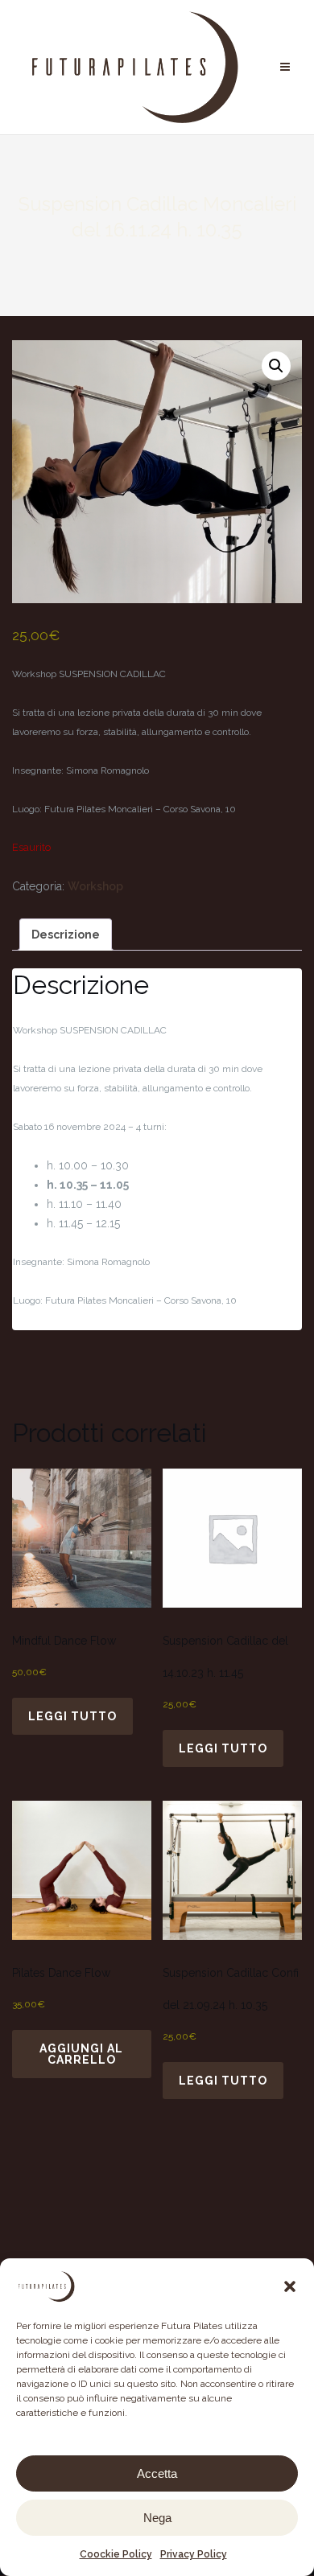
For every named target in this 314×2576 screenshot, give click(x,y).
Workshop (95, 886)
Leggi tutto (72, 1716)
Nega (157, 2518)
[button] (290, 2286)
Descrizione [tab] (66, 935)
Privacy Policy (194, 2554)
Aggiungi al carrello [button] (81, 2054)
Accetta (157, 2473)
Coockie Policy (116, 2554)
